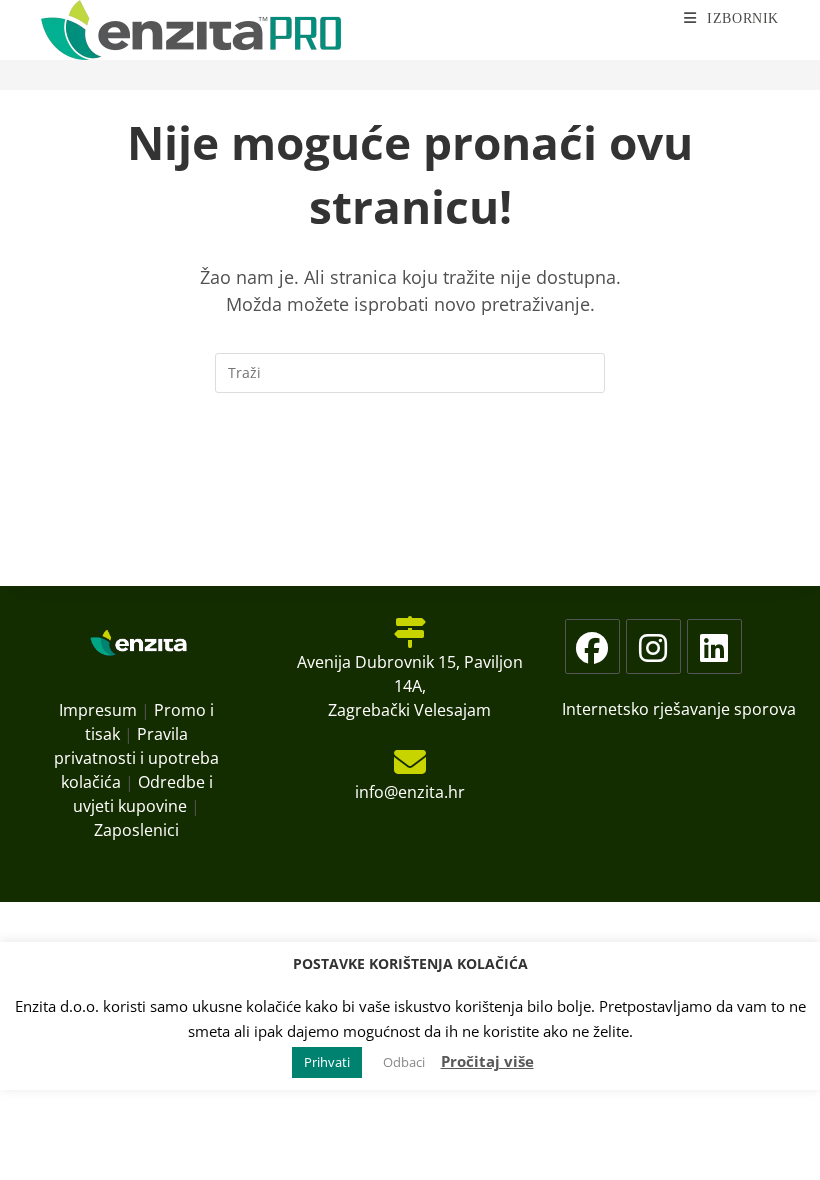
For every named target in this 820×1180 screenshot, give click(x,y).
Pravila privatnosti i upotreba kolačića (136, 758)
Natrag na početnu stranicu (410, 474)
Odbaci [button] (404, 1062)
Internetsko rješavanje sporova (679, 709)
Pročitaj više (487, 1061)
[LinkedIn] (714, 646)
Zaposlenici (136, 830)
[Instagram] (653, 646)
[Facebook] (592, 646)
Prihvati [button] (327, 1062)
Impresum (98, 710)
